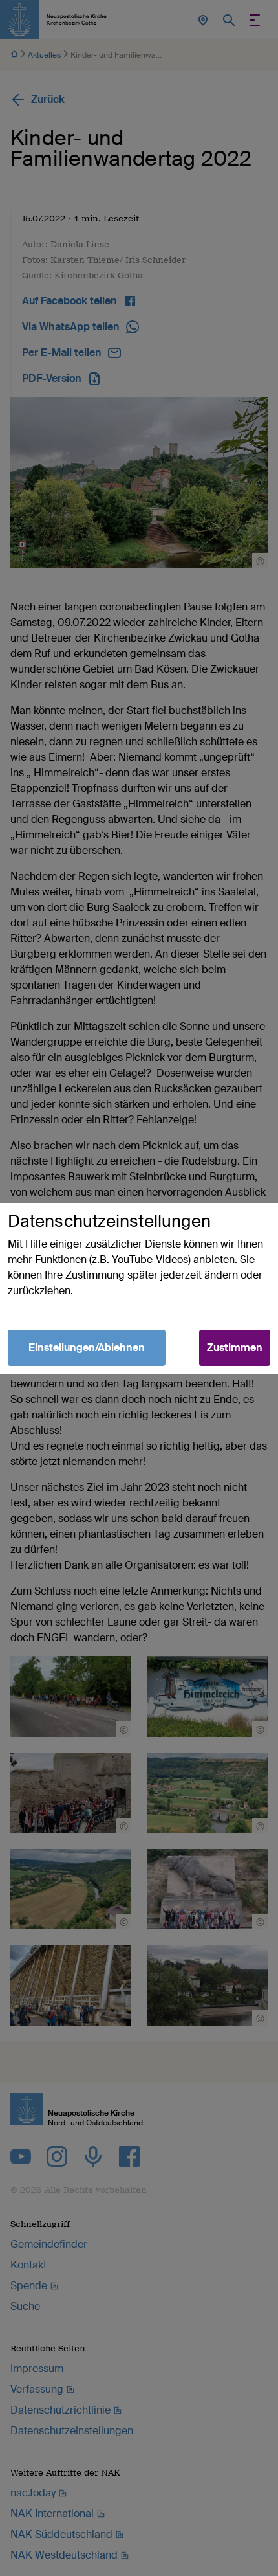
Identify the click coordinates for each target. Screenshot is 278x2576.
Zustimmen (235, 1348)
